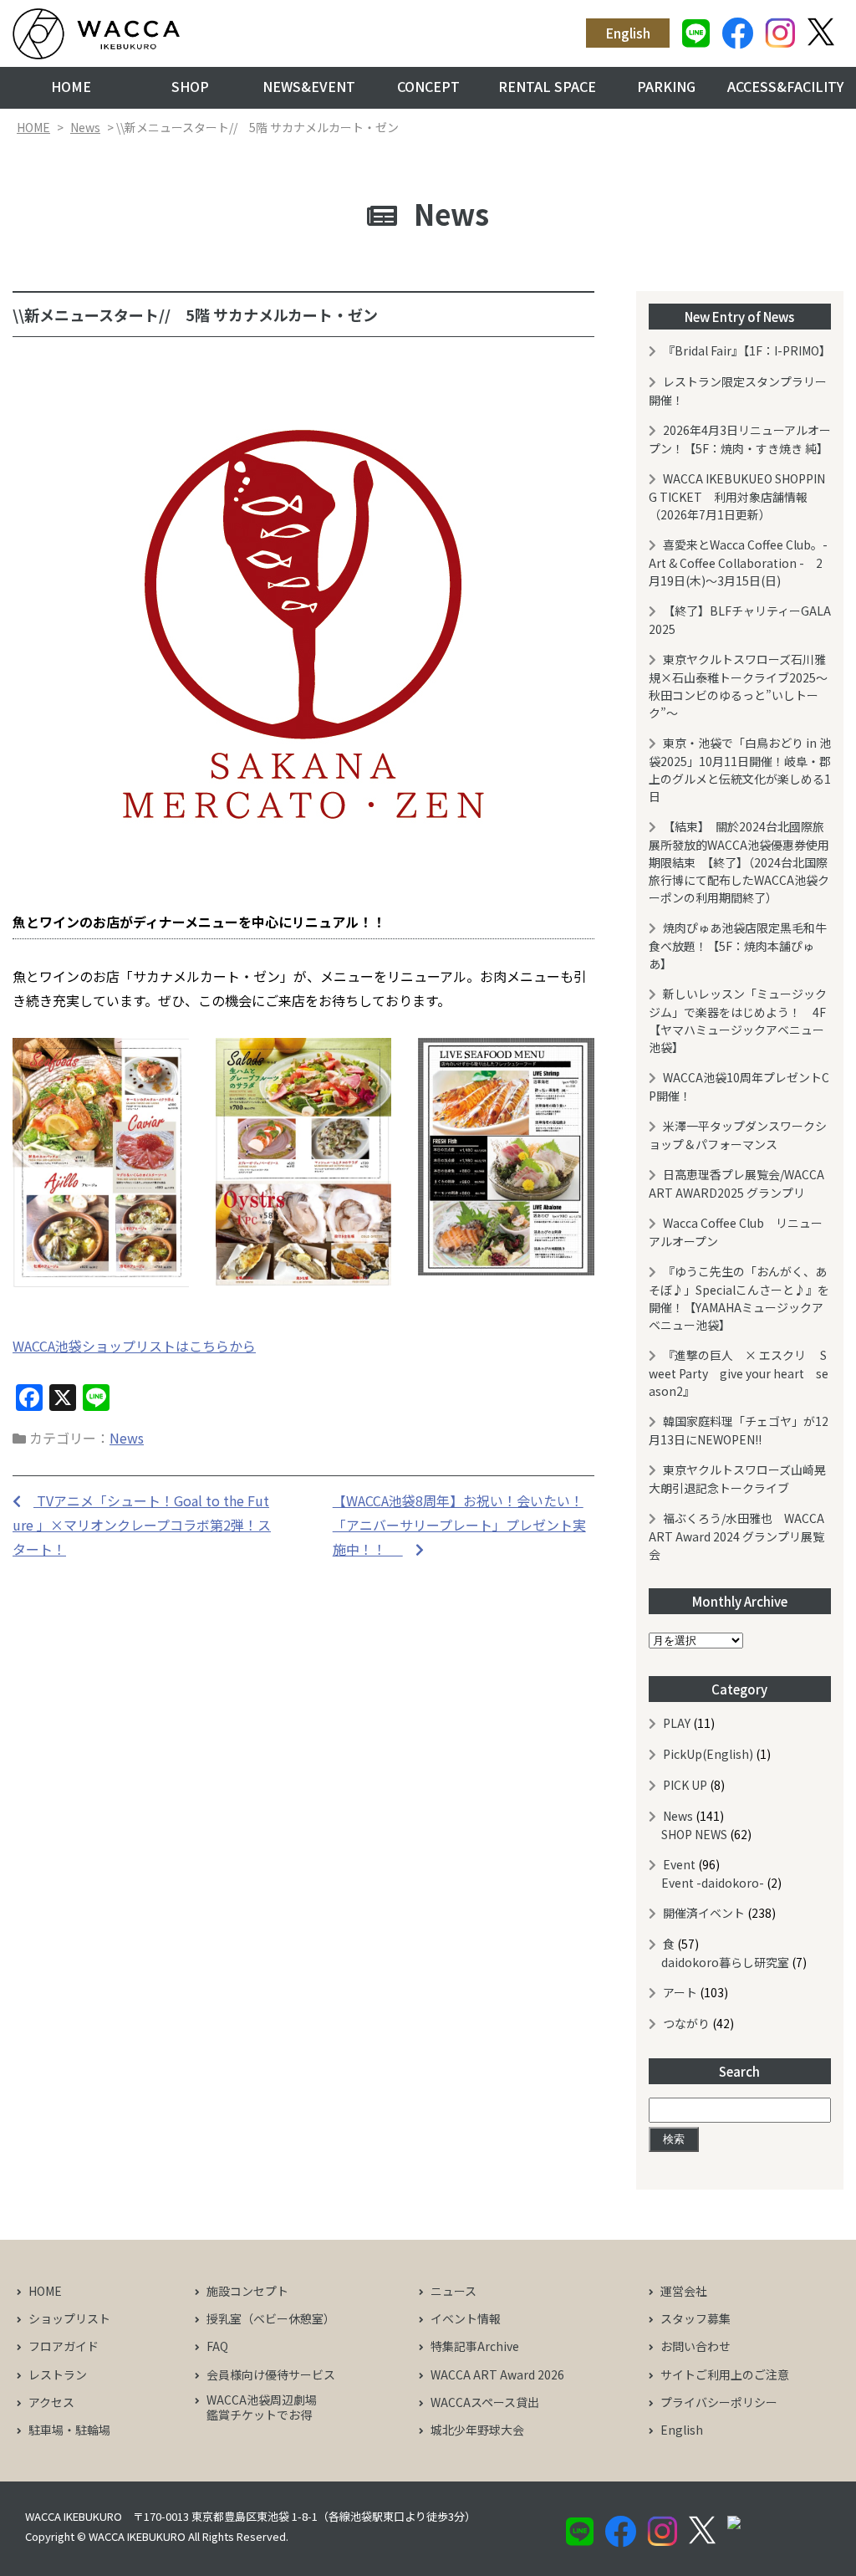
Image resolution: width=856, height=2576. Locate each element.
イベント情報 (466, 2318)
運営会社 (684, 2291)
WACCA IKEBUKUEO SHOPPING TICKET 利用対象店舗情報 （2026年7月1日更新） (737, 496)
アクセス (51, 2402)
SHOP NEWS (694, 1834)
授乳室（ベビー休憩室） (271, 2318)
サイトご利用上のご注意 (725, 2374)
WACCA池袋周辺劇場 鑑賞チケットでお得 (256, 2407)
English (628, 33)
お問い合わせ (695, 2346)
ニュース (453, 2291)
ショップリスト (69, 2318)
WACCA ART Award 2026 (497, 2374)
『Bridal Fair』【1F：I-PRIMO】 (747, 350)
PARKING (666, 86)
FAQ (217, 2346)
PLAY (677, 1723)
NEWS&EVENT (309, 86)
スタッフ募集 (695, 2318)
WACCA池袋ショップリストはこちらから (134, 1346)
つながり (686, 2023)
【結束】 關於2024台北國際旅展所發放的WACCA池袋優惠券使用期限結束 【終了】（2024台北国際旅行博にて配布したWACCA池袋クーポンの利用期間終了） (739, 862)
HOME (71, 86)
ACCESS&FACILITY (785, 86)
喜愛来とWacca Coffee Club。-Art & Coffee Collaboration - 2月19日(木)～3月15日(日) (738, 562)
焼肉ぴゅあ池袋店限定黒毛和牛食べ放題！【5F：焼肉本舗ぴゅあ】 (738, 946)
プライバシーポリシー (719, 2402)
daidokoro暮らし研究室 (725, 1962)
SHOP (190, 86)
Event (679, 1864)
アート (680, 1992)
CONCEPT (428, 86)
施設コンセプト (247, 2291)
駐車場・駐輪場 (69, 2430)
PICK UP (685, 1785)
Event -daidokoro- (713, 1883)
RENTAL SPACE (547, 86)
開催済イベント (704, 1913)
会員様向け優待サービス (271, 2374)
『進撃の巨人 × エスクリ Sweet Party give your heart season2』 (739, 1373)
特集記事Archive (475, 2346)
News (85, 127)
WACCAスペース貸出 (485, 2402)
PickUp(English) (708, 1754)
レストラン (58, 2374)
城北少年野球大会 (477, 2430)
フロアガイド (64, 2346)
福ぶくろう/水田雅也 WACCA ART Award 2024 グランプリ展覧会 (736, 1536)
